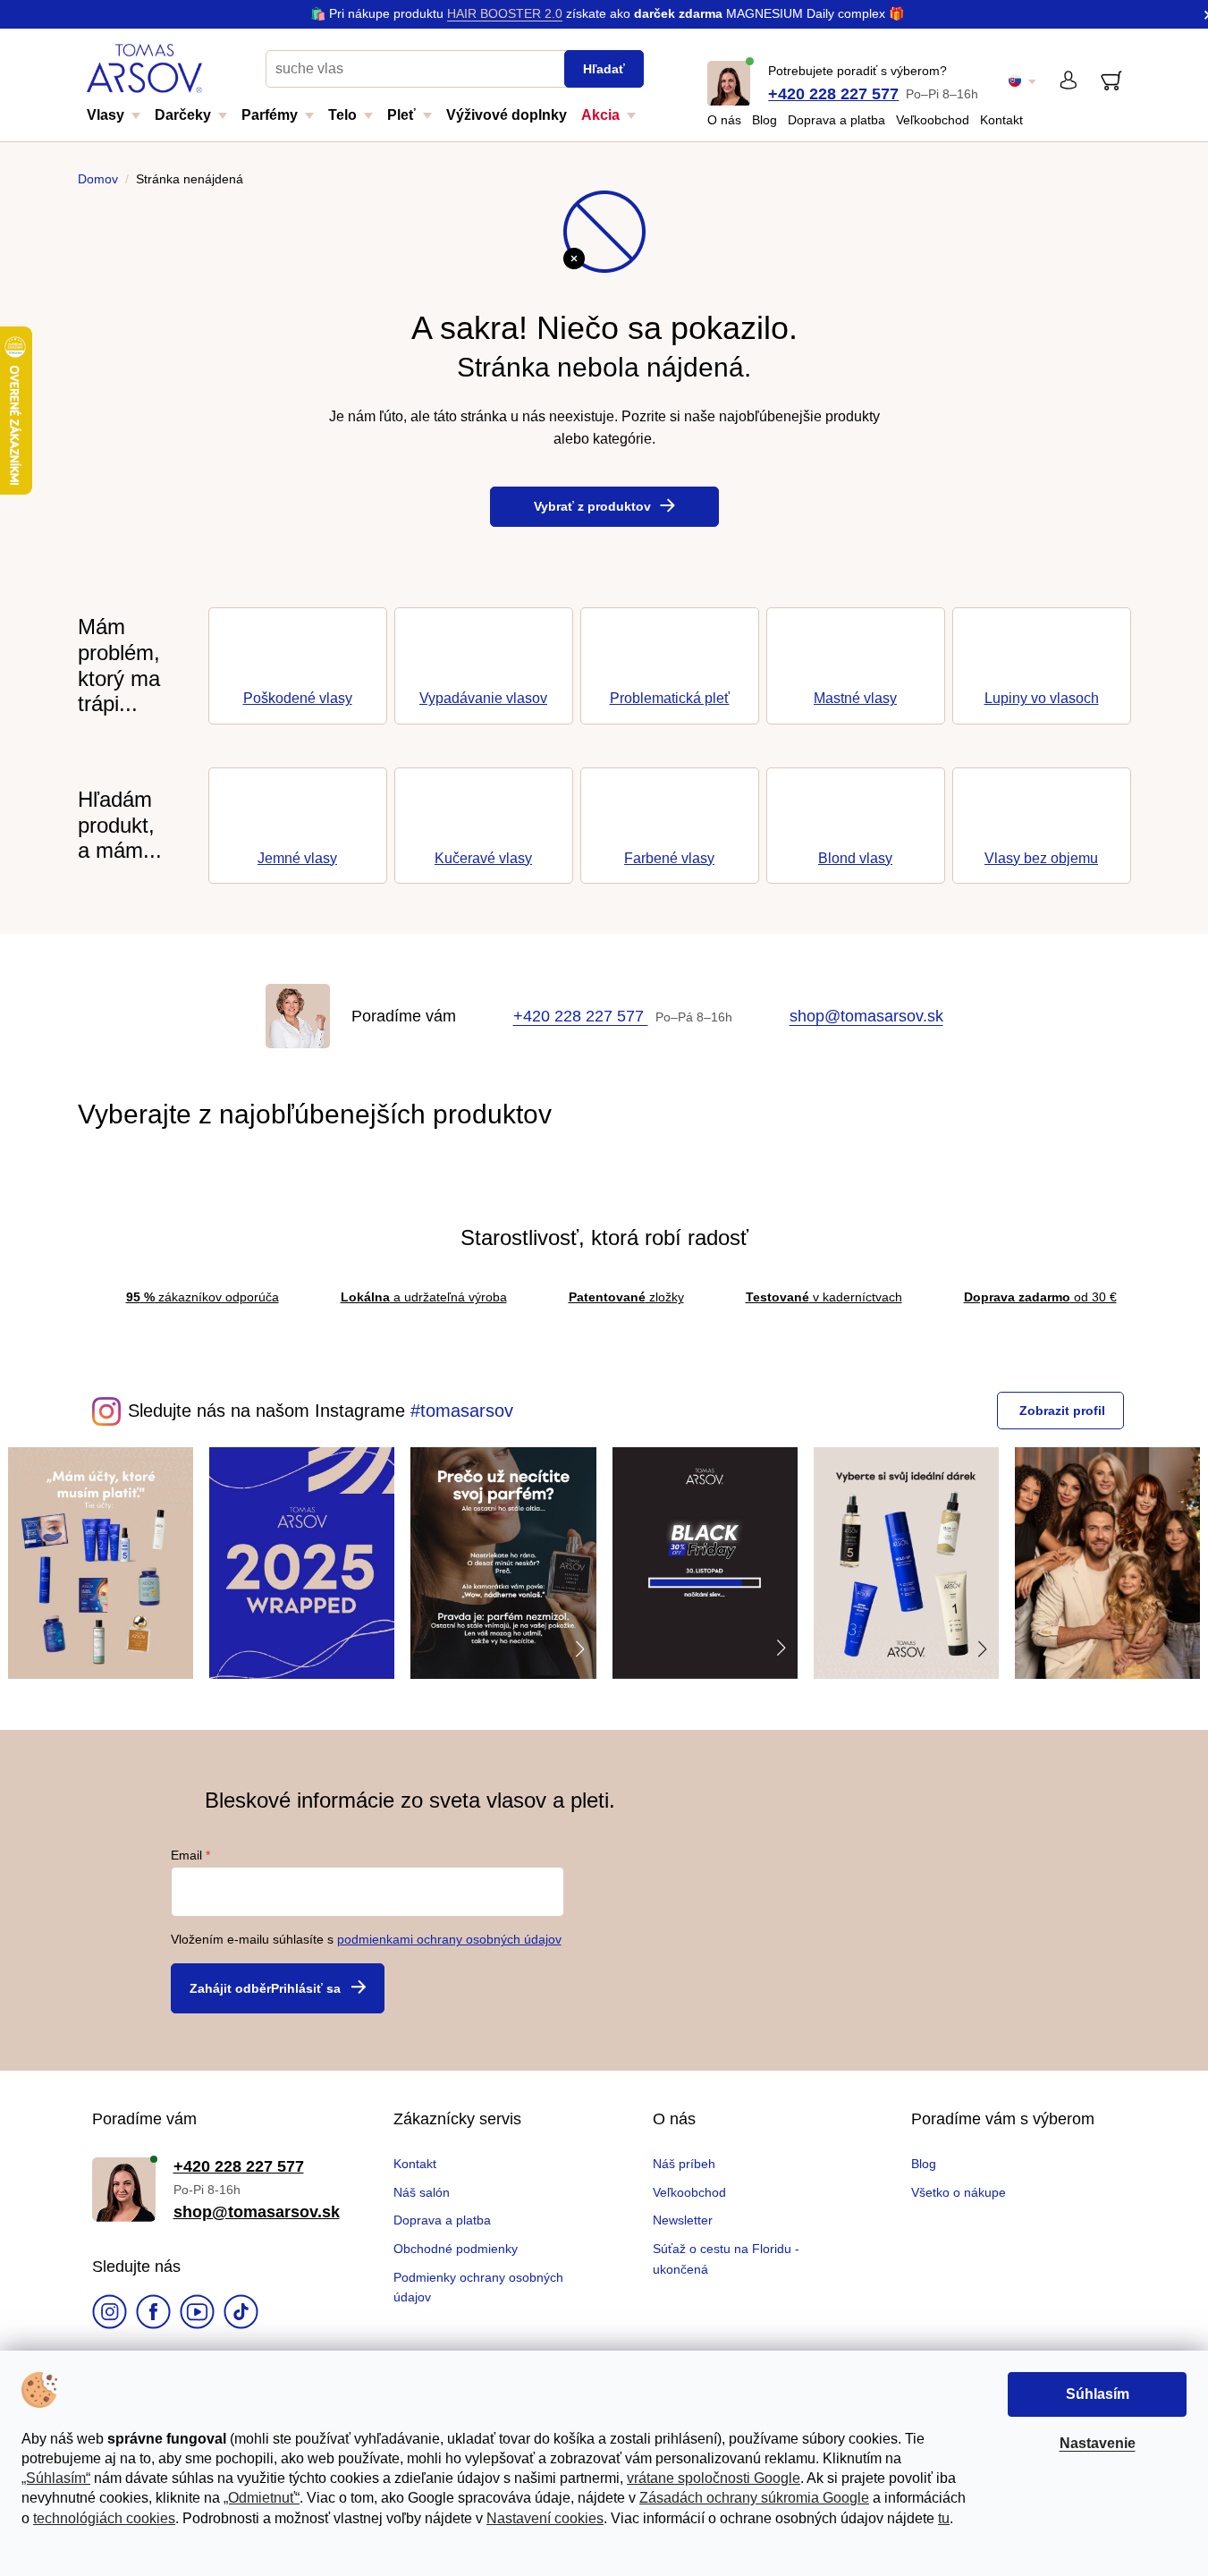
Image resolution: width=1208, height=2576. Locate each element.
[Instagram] (110, 2314)
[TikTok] (241, 2314)
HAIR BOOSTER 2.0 (505, 13)
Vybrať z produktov (592, 506)
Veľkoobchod (933, 120)
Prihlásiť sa (306, 1988)
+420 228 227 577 (833, 94)
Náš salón (422, 2192)
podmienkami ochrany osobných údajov (449, 1939)
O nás (724, 120)
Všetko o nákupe (959, 2192)
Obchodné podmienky (456, 2249)
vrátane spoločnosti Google (714, 2478)
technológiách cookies (104, 2518)
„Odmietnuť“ (262, 2498)
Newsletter (683, 2220)
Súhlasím (1098, 2394)
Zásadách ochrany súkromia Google (754, 2498)
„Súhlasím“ (56, 2478)
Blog (765, 120)
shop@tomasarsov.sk (866, 1016)
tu (944, 2518)
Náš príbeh (684, 2164)
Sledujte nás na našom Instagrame (266, 1411)
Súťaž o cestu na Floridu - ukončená (726, 2258)
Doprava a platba (836, 120)
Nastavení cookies (545, 2518)
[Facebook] (153, 2314)
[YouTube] (197, 2314)
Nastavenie (1098, 2443)
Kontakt (1001, 120)
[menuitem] (121, 121)
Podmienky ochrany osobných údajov (478, 2287)
